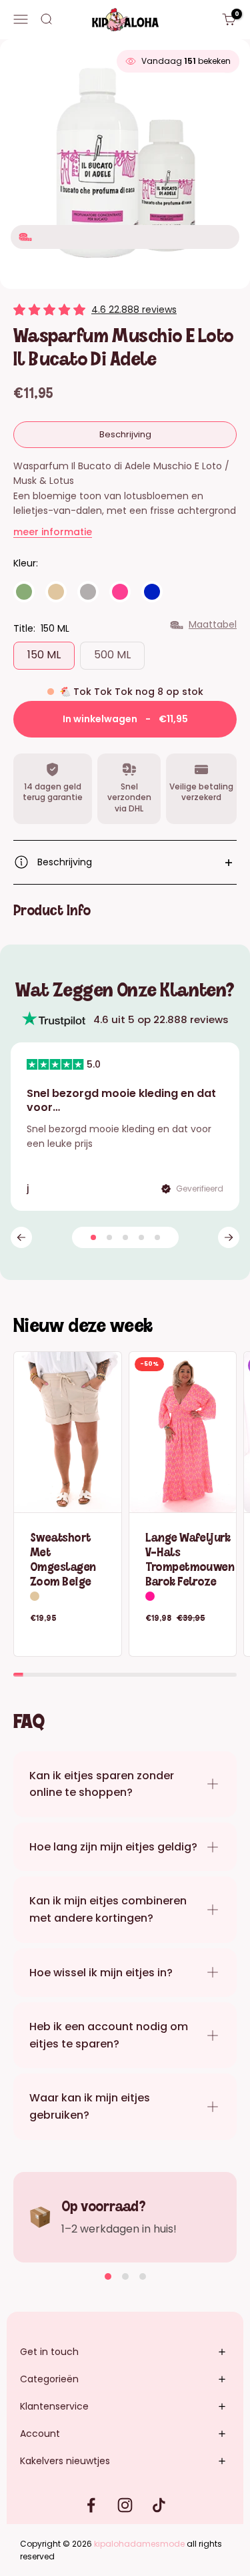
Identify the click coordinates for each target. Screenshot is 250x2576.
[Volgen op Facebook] (91, 2505)
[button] (21, 1237)
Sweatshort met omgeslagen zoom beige (63, 1558)
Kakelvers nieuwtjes (65, 2461)
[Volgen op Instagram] (125, 2505)
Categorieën (49, 2379)
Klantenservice (54, 2406)
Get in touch (49, 2352)
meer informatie (53, 532)
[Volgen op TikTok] (159, 2505)
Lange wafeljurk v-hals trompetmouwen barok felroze (190, 1558)
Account (40, 2434)
